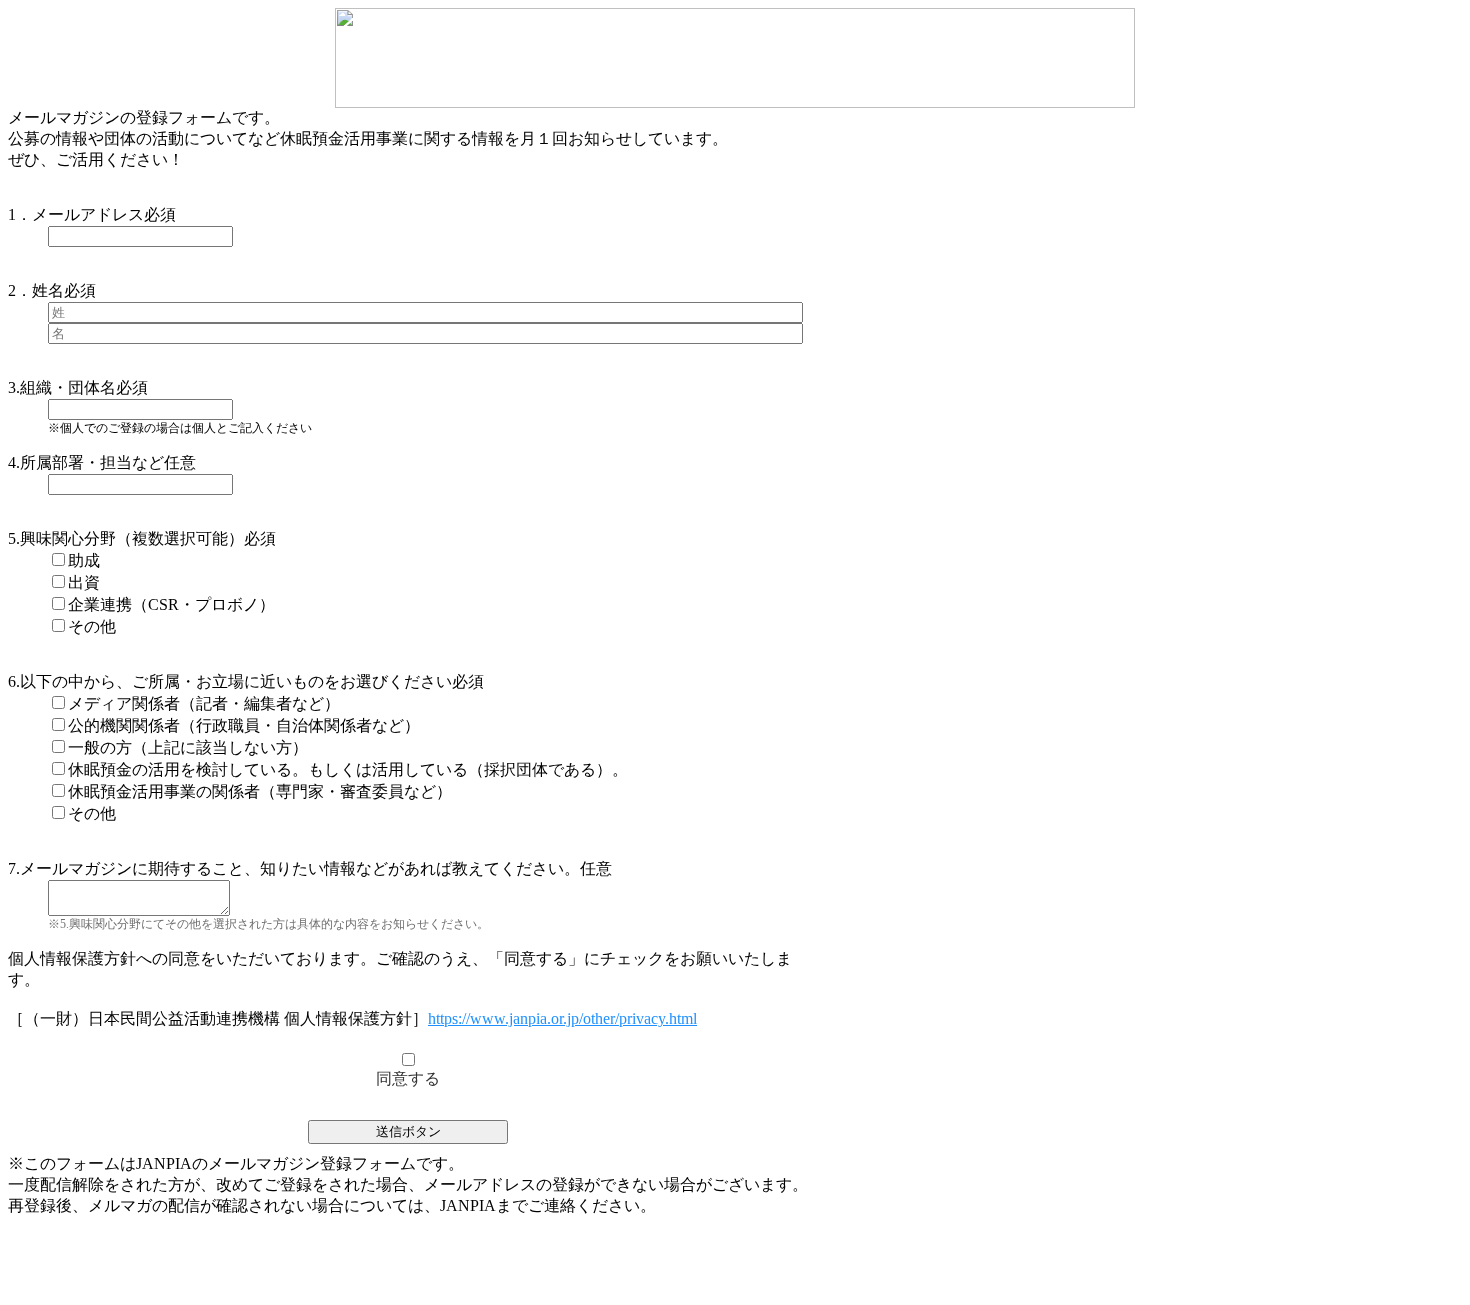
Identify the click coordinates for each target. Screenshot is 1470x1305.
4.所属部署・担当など (86, 462)
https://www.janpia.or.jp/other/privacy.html (562, 1018)
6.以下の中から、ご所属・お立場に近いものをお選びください (230, 681)
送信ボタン (408, 1131)
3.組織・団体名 (62, 387)
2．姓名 (36, 290)
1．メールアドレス (76, 214)
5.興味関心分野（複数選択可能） (126, 538)
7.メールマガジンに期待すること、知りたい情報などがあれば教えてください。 (294, 868)
